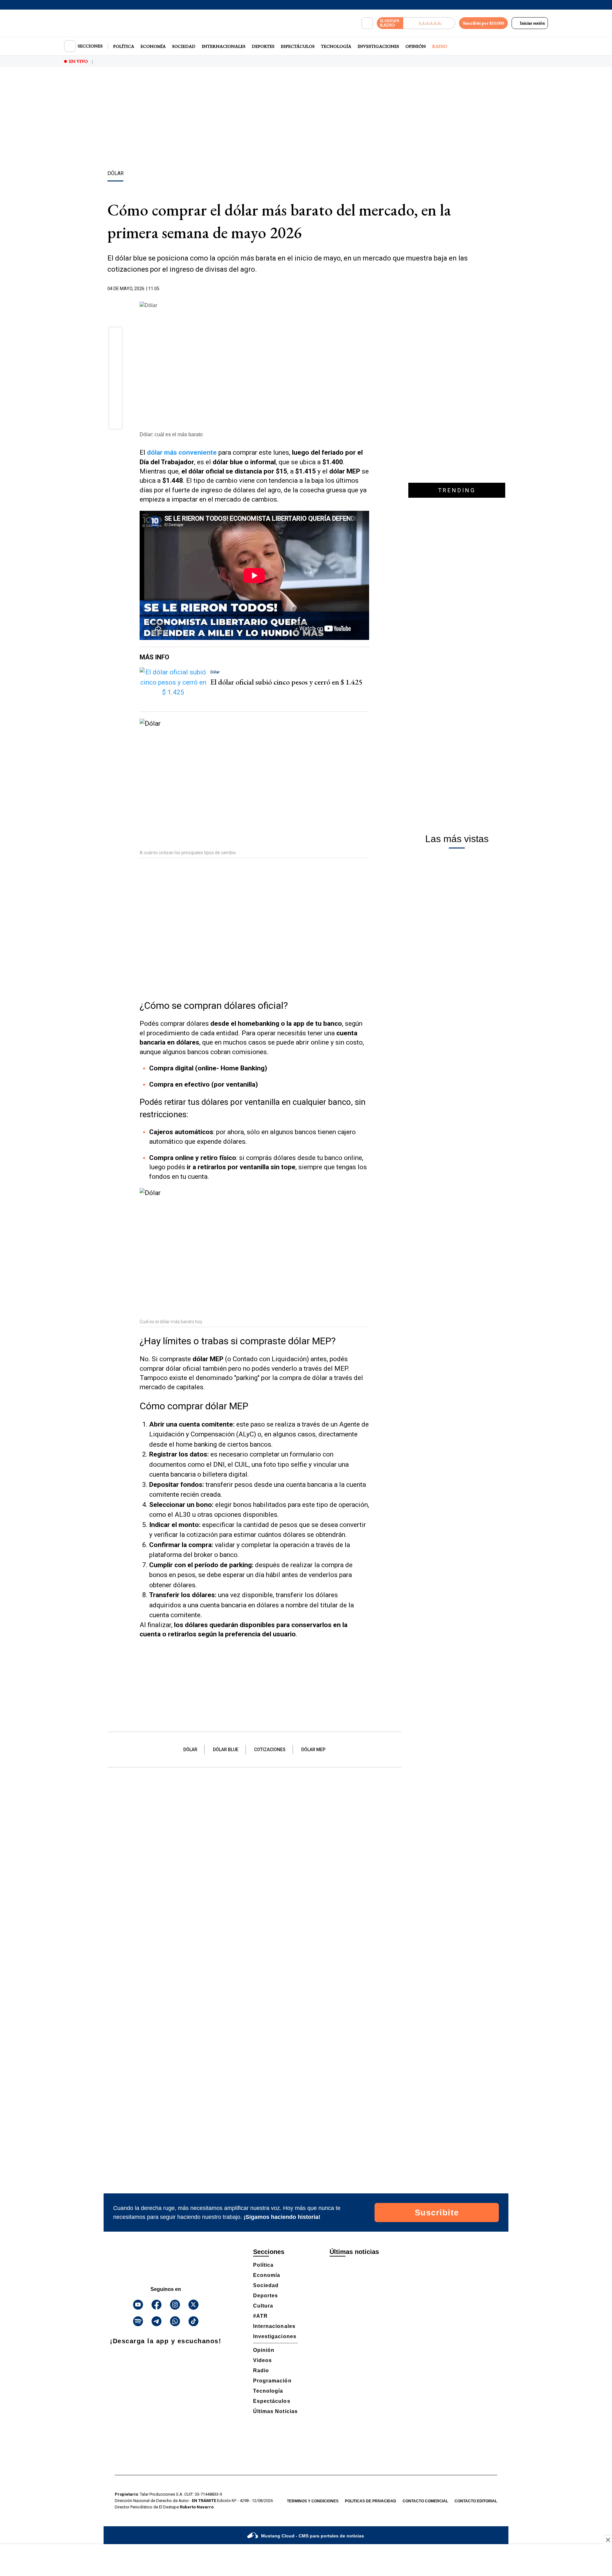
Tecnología (336, 46)
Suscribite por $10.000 (483, 23)
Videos (262, 2360)
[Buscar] (367, 23)
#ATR (260, 2316)
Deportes (263, 46)
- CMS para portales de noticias (313, 2536)
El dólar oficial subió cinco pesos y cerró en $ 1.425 (286, 682)
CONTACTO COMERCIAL (425, 2501)
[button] (116, 336)
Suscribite (437, 2213)
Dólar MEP (313, 1750)
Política (124, 46)
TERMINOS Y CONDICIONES (313, 2501)
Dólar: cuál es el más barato (171, 434)
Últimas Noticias (275, 2411)
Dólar (190, 1750)
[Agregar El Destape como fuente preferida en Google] (368, 289)
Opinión (416, 46)
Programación (272, 2381)
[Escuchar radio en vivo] (429, 23)
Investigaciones (378, 46)
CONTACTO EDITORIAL (476, 2501)
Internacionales (224, 46)
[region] (306, 120)
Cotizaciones (270, 1750)
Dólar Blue (226, 1750)
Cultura (263, 2306)
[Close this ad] (608, 2540)
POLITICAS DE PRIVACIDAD (371, 2501)
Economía (153, 46)
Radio (440, 46)
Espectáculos (298, 46)
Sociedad (184, 46)
